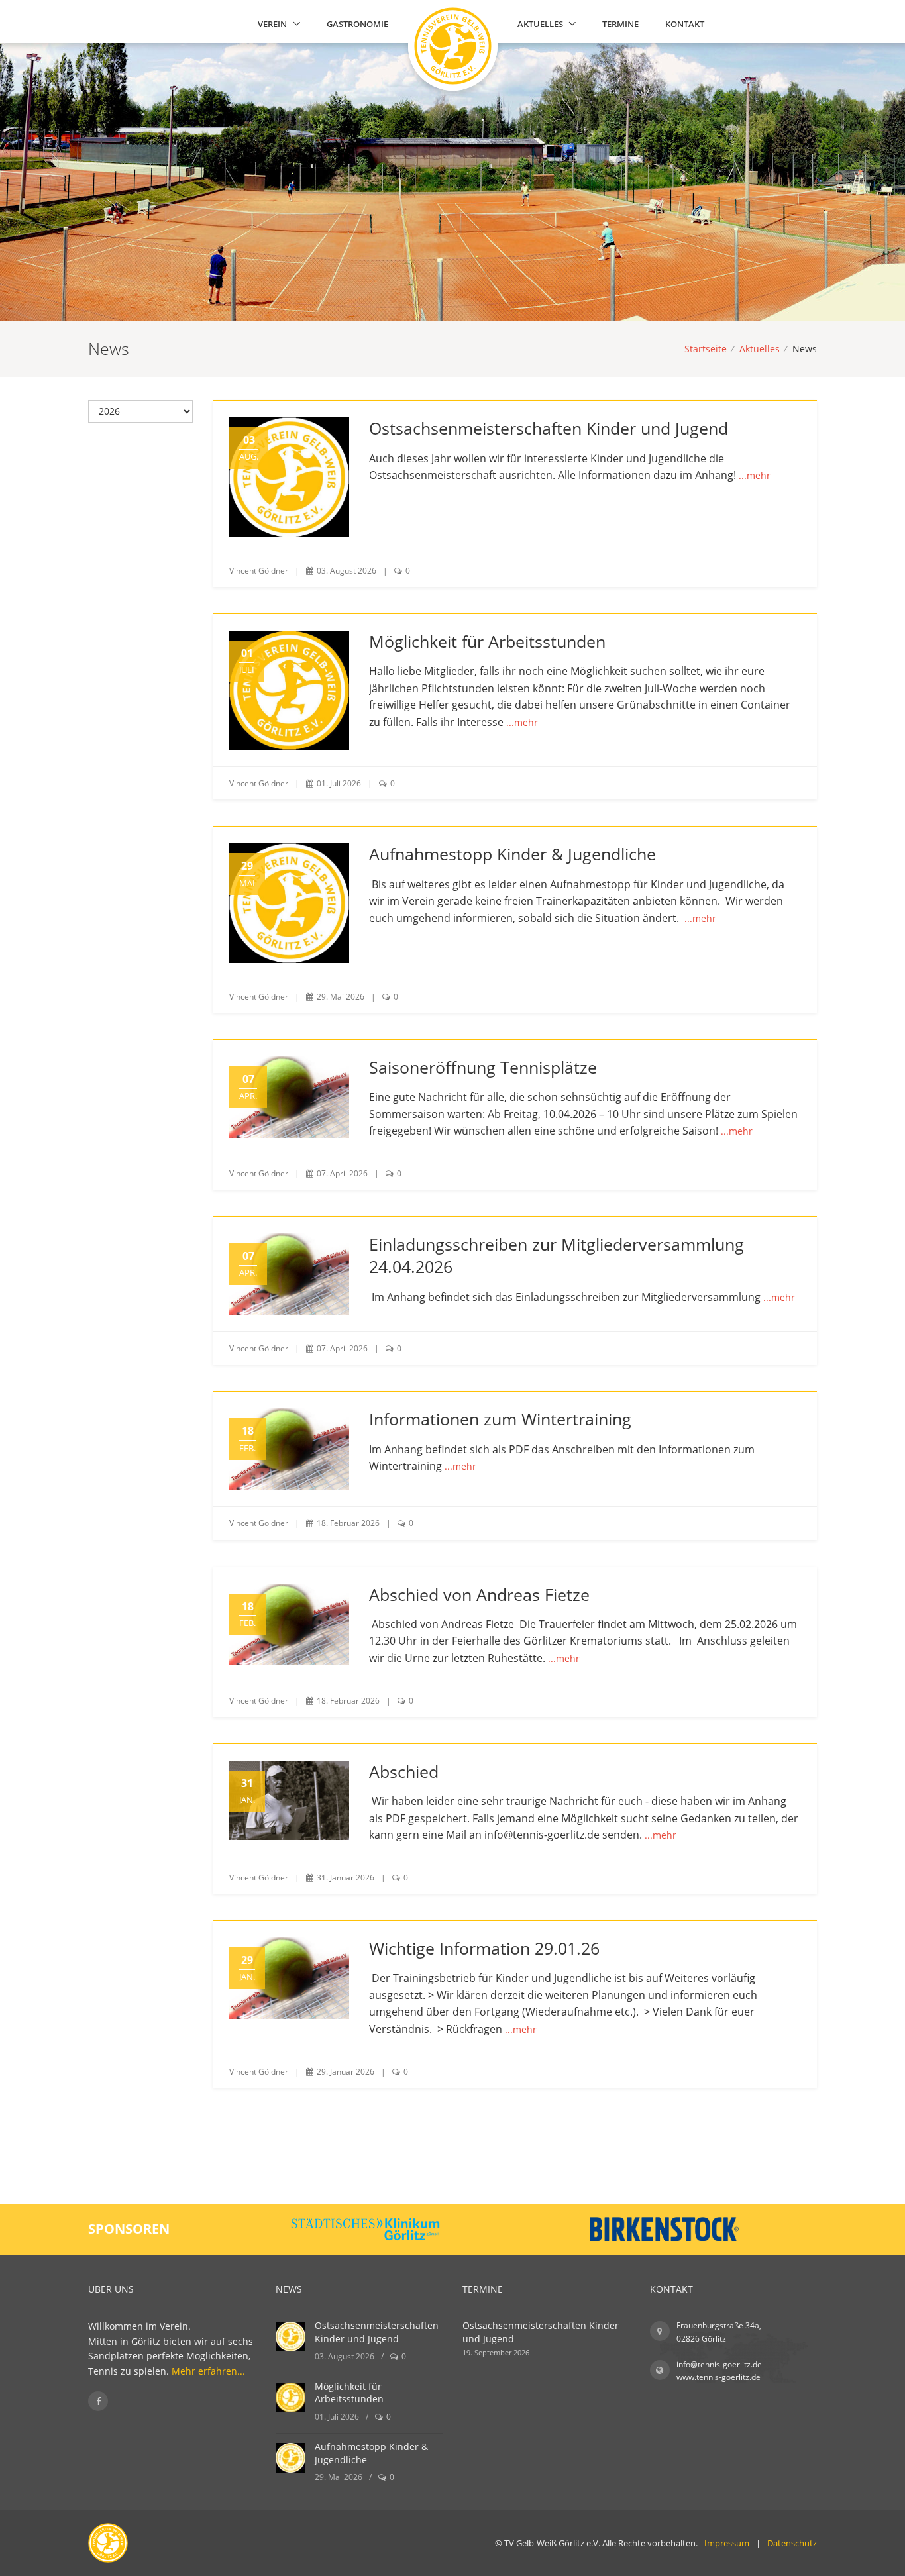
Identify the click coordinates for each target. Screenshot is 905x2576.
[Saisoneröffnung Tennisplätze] (289, 1097)
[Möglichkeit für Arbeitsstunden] (289, 690)
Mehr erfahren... (208, 2371)
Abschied (404, 1772)
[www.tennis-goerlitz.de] (448, 25)
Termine (620, 24)
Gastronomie (357, 24)
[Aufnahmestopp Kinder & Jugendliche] (289, 903)
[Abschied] (289, 1800)
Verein (272, 24)
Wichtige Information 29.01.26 (484, 1948)
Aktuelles (540, 24)
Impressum (727, 2543)
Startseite (706, 349)
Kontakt (685, 24)
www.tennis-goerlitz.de (719, 2377)
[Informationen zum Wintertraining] (289, 1449)
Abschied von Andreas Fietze (479, 1595)
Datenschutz (792, 2543)
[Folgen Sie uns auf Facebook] (98, 2401)
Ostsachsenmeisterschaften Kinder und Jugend (549, 428)
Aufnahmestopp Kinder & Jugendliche (512, 854)
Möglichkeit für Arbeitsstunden (487, 642)
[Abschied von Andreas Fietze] (289, 1624)
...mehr (755, 475)
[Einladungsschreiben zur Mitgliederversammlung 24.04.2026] (289, 1274)
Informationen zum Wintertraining (500, 1419)
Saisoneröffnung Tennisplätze (483, 1067)
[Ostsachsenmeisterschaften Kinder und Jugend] (289, 477)
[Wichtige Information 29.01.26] (289, 1978)
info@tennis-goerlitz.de (719, 2364)
